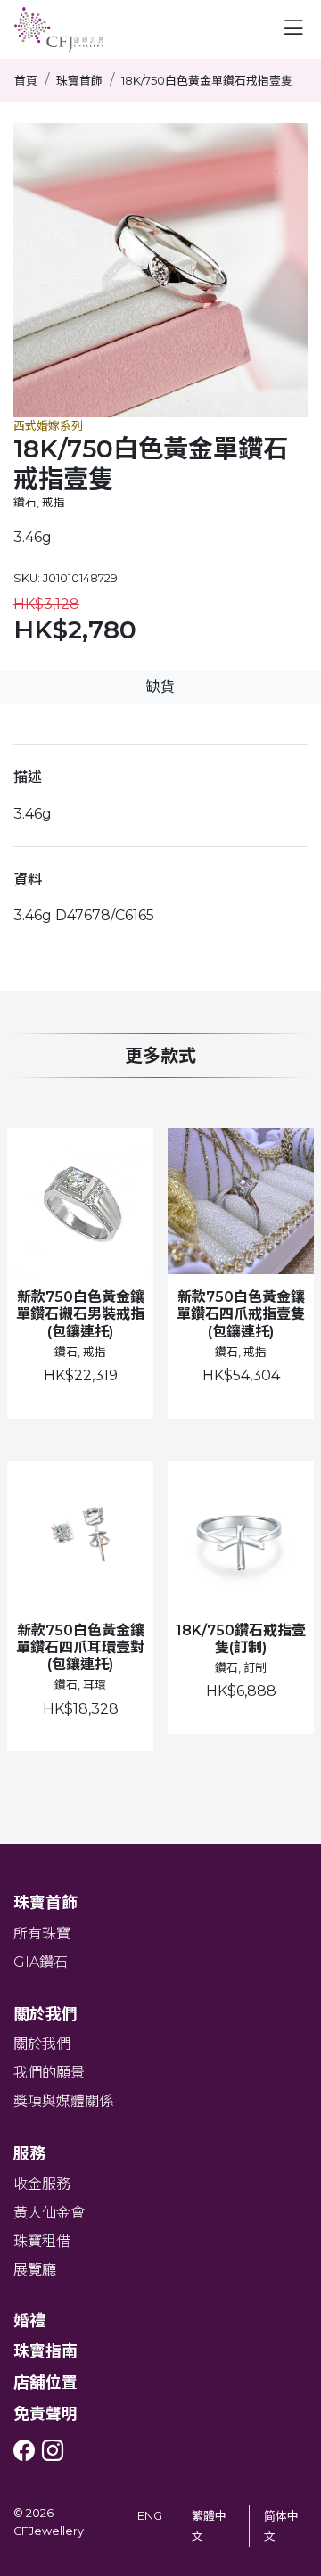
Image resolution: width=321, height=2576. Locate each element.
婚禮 (29, 2321)
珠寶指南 (45, 2351)
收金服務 (42, 2184)
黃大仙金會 (49, 2213)
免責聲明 (45, 2413)
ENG (150, 2516)
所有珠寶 (42, 1934)
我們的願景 (49, 2073)
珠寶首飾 (79, 81)
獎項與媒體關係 (63, 2101)
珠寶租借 (42, 2241)
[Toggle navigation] (293, 28)
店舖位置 (45, 2382)
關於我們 (42, 2044)
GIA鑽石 (41, 1962)
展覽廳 (35, 2270)
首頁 (26, 81)
